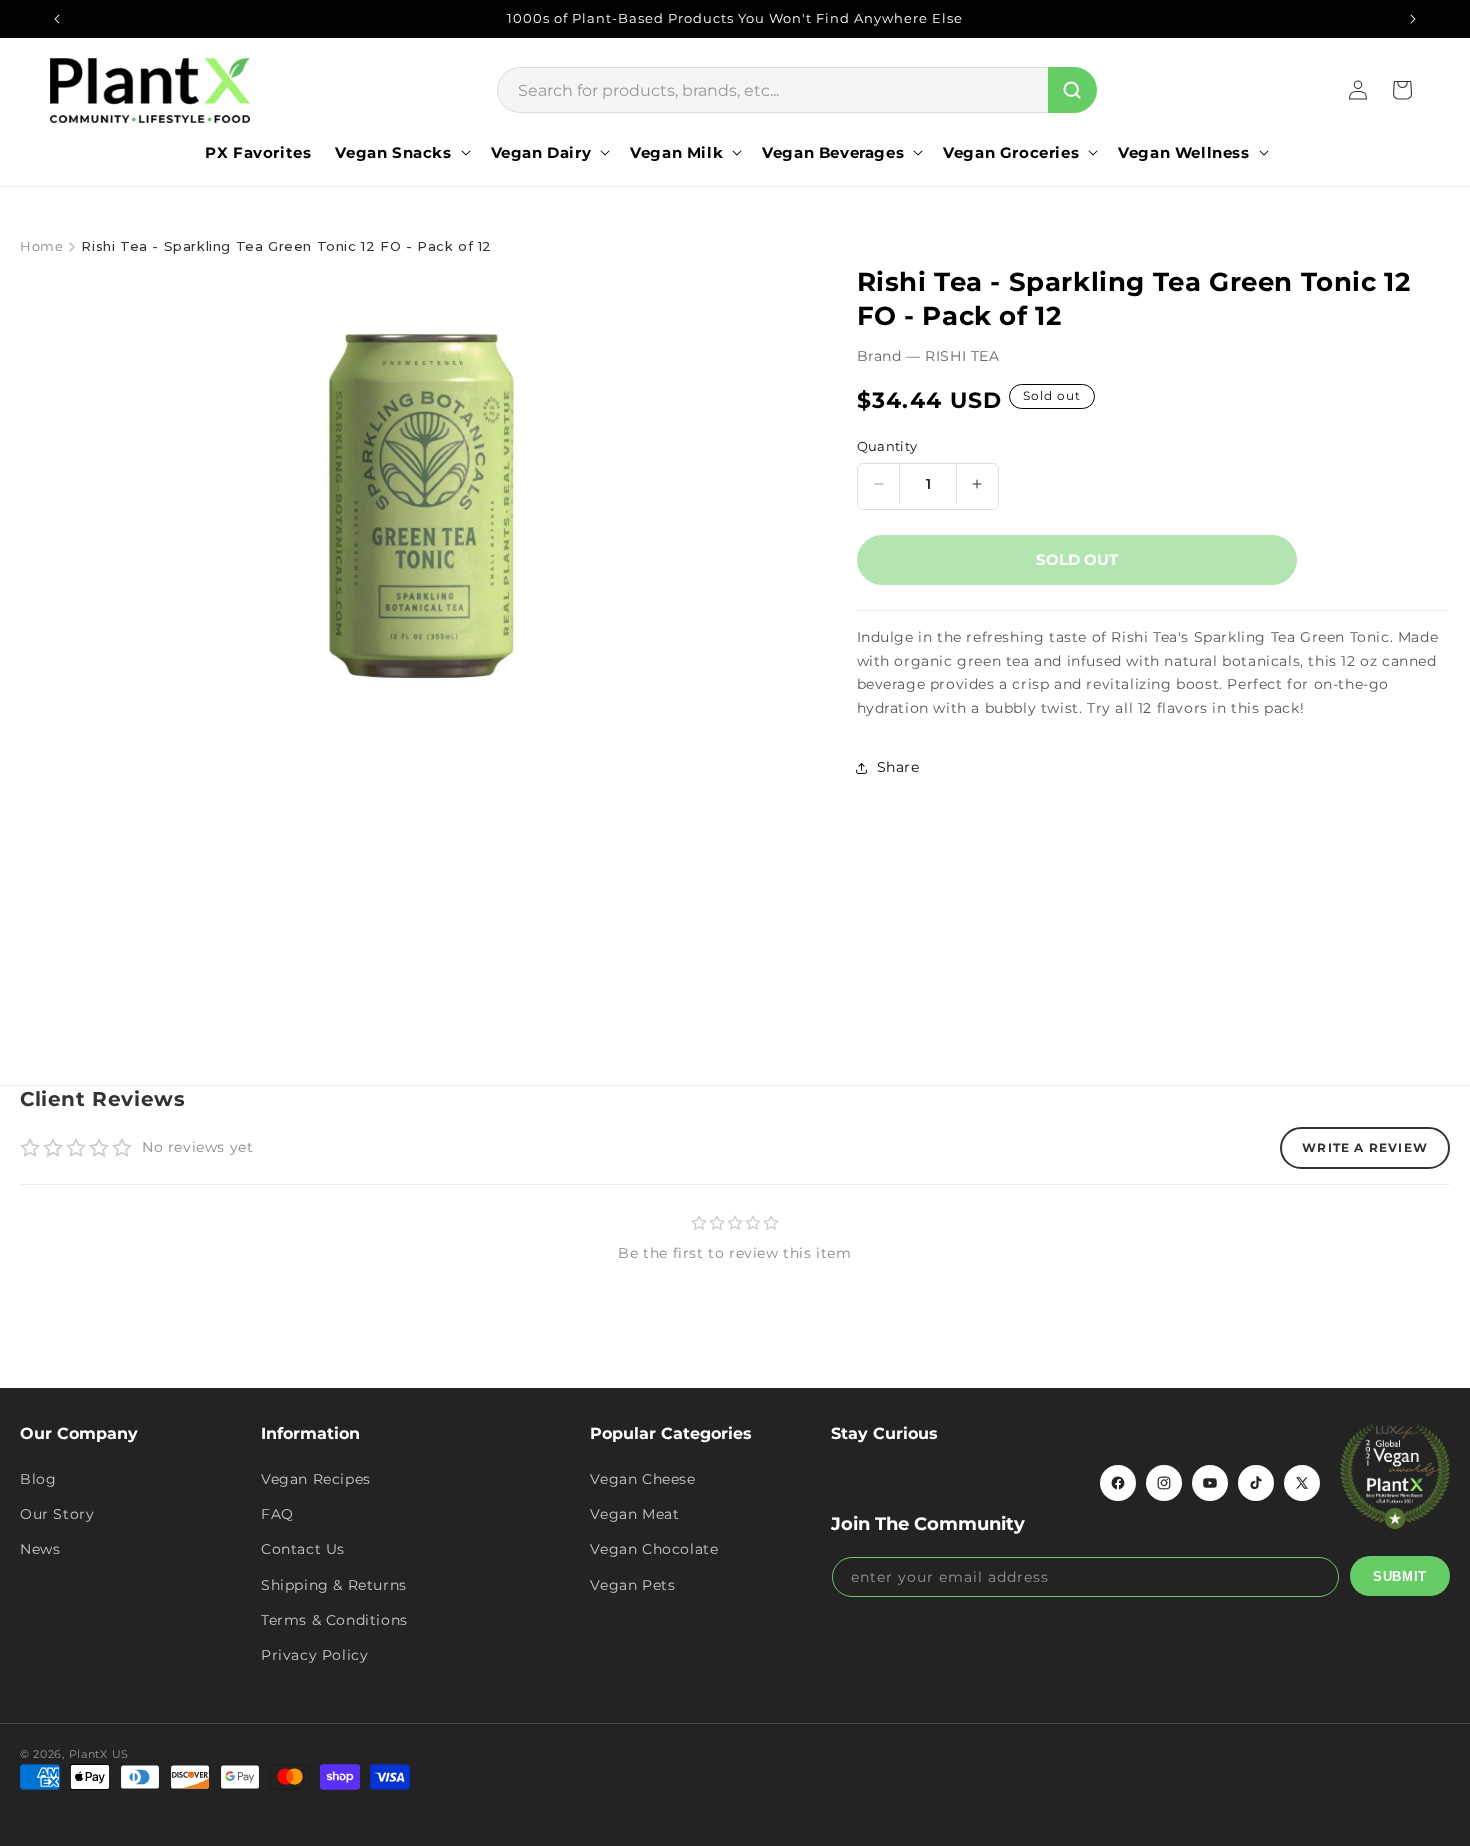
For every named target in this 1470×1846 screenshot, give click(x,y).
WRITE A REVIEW (1365, 1147)
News (40, 1549)
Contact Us (303, 1549)
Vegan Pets (632, 1584)
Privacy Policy (314, 1655)
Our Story (57, 1514)
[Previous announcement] (57, 19)
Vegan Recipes (316, 1479)
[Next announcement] (1413, 19)
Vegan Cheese (642, 1479)
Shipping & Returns (334, 1584)
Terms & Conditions (334, 1619)
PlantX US (99, 1754)
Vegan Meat (634, 1514)
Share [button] (898, 767)
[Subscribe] (1400, 1576)
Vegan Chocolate (654, 1549)
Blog (38, 1479)
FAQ (277, 1514)
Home (41, 246)
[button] (400, 153)
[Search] (1072, 90)
